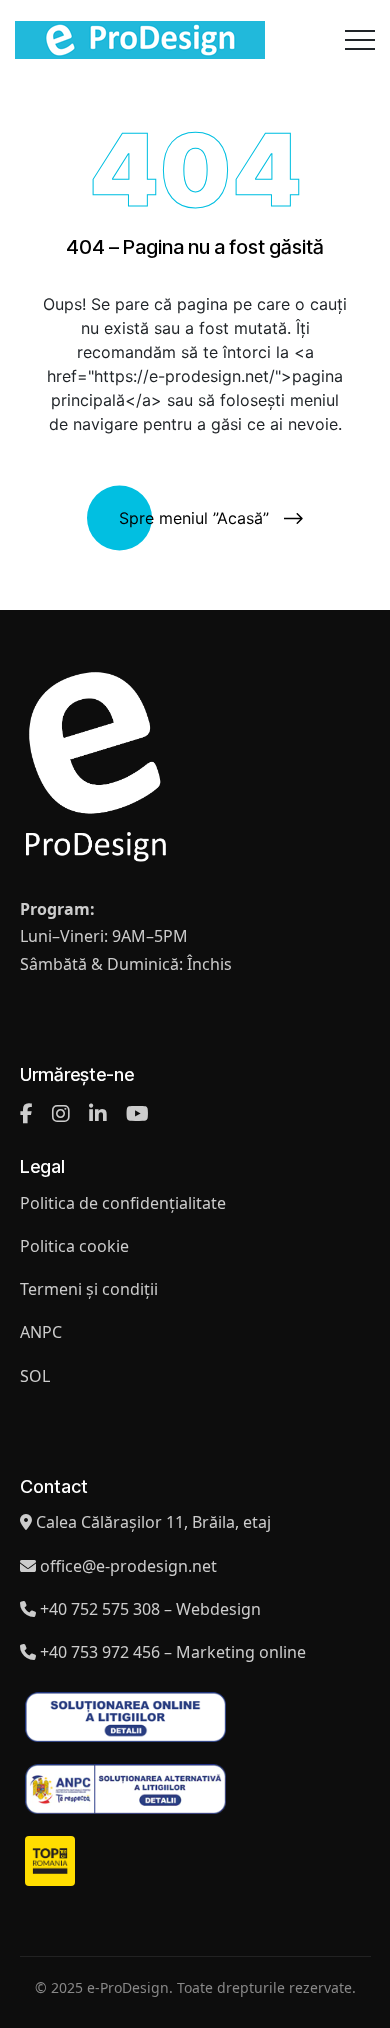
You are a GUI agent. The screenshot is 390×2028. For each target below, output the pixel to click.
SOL (35, 1376)
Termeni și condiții (89, 1289)
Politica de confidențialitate (123, 1203)
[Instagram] (61, 1114)
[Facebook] (26, 1114)
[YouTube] (137, 1114)
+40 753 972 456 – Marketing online (173, 1652)
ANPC (41, 1332)
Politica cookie (74, 1246)
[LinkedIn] (98, 1114)
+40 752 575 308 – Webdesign (150, 1609)
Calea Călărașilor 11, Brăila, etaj (153, 1522)
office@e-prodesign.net (128, 1566)
